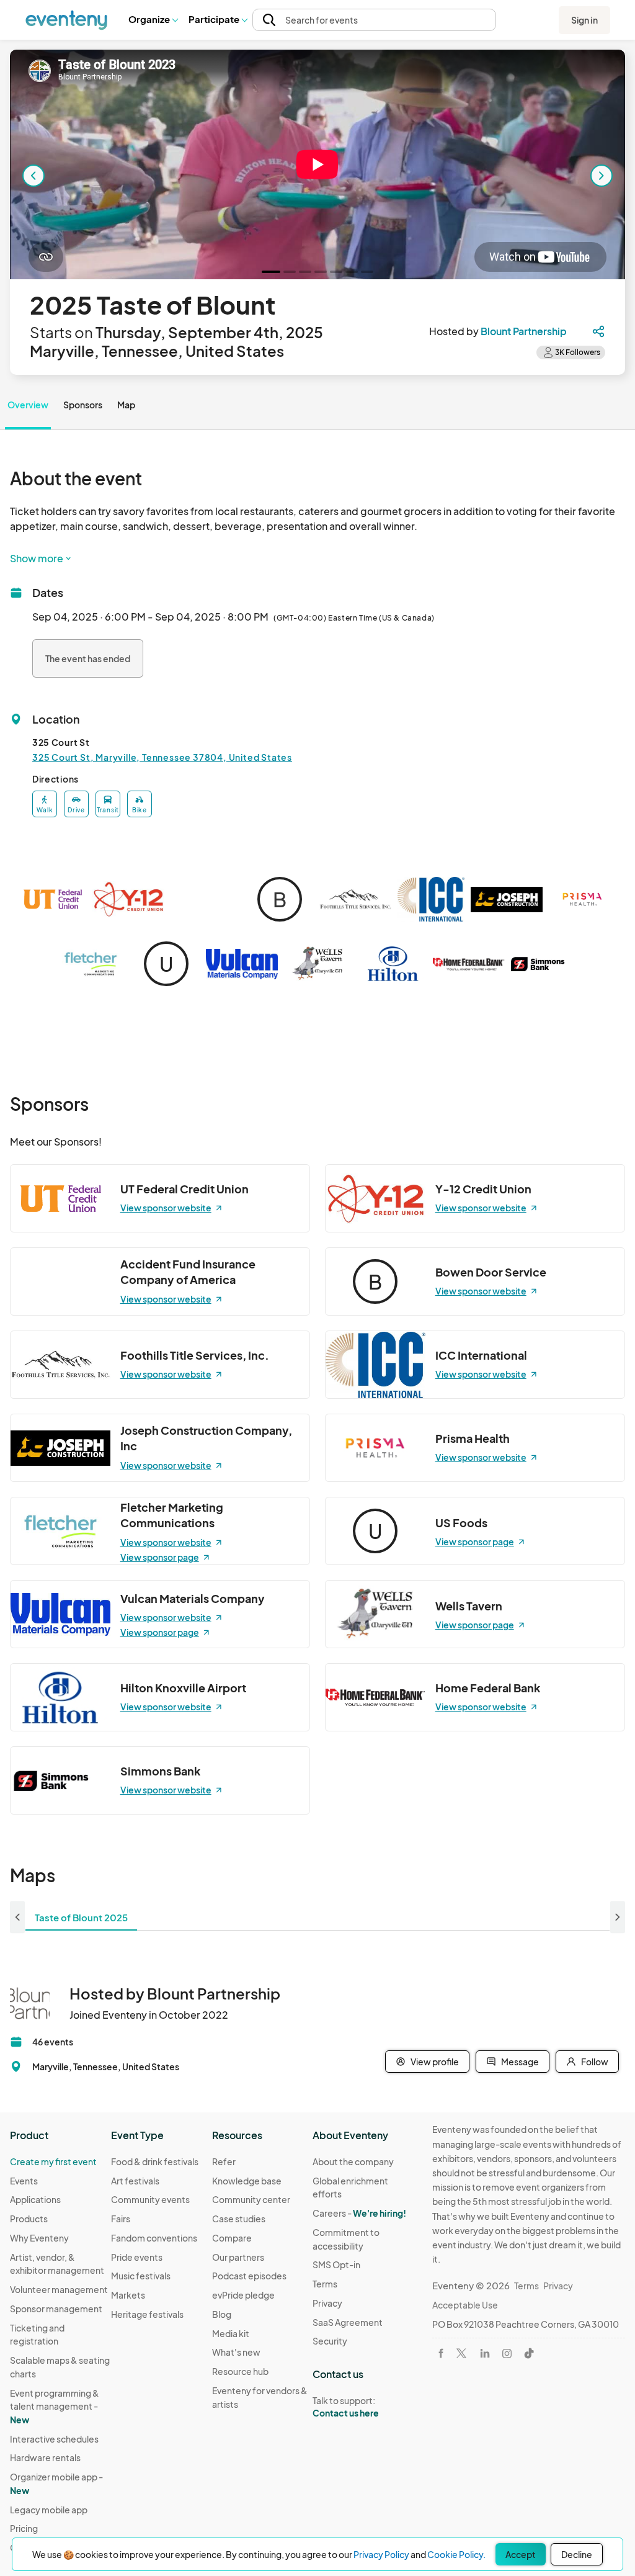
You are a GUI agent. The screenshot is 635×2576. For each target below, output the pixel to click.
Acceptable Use (465, 2305)
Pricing (24, 2528)
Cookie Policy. (456, 2554)
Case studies (239, 2219)
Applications (35, 2199)
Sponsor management (56, 2309)
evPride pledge (243, 2295)
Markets (128, 2295)
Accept (521, 2554)
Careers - (359, 2213)
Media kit (231, 2333)
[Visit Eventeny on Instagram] (507, 2354)
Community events (150, 2199)
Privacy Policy (381, 2554)
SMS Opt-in (336, 2264)
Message (520, 2062)
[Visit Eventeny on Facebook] (441, 2353)
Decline (577, 2554)
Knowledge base (247, 2181)
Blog (222, 2314)
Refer (224, 2161)
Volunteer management (59, 2289)
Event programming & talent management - (55, 2406)
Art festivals (135, 2181)
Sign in (584, 20)
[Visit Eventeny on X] (461, 2353)
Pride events (137, 2257)
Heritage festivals (147, 2314)
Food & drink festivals (155, 2161)
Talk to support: (346, 2407)
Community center (251, 2199)
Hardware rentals (45, 2457)
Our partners (238, 2257)
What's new (236, 2352)
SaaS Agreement (348, 2322)
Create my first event (53, 2161)
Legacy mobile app (49, 2510)
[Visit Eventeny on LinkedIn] (485, 2353)
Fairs (121, 2219)
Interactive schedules (54, 2439)
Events (24, 2181)
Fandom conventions (154, 2238)
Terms (325, 2284)
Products (29, 2219)
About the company (353, 2161)
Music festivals (141, 2276)
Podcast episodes (249, 2276)
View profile (435, 2062)
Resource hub (240, 2371)
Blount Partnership (524, 331)
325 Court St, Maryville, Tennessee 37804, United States (162, 757)
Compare (232, 2238)
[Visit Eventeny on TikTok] (529, 2353)
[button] (153, 20)
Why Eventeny (39, 2238)
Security (330, 2341)
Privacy (327, 2303)
